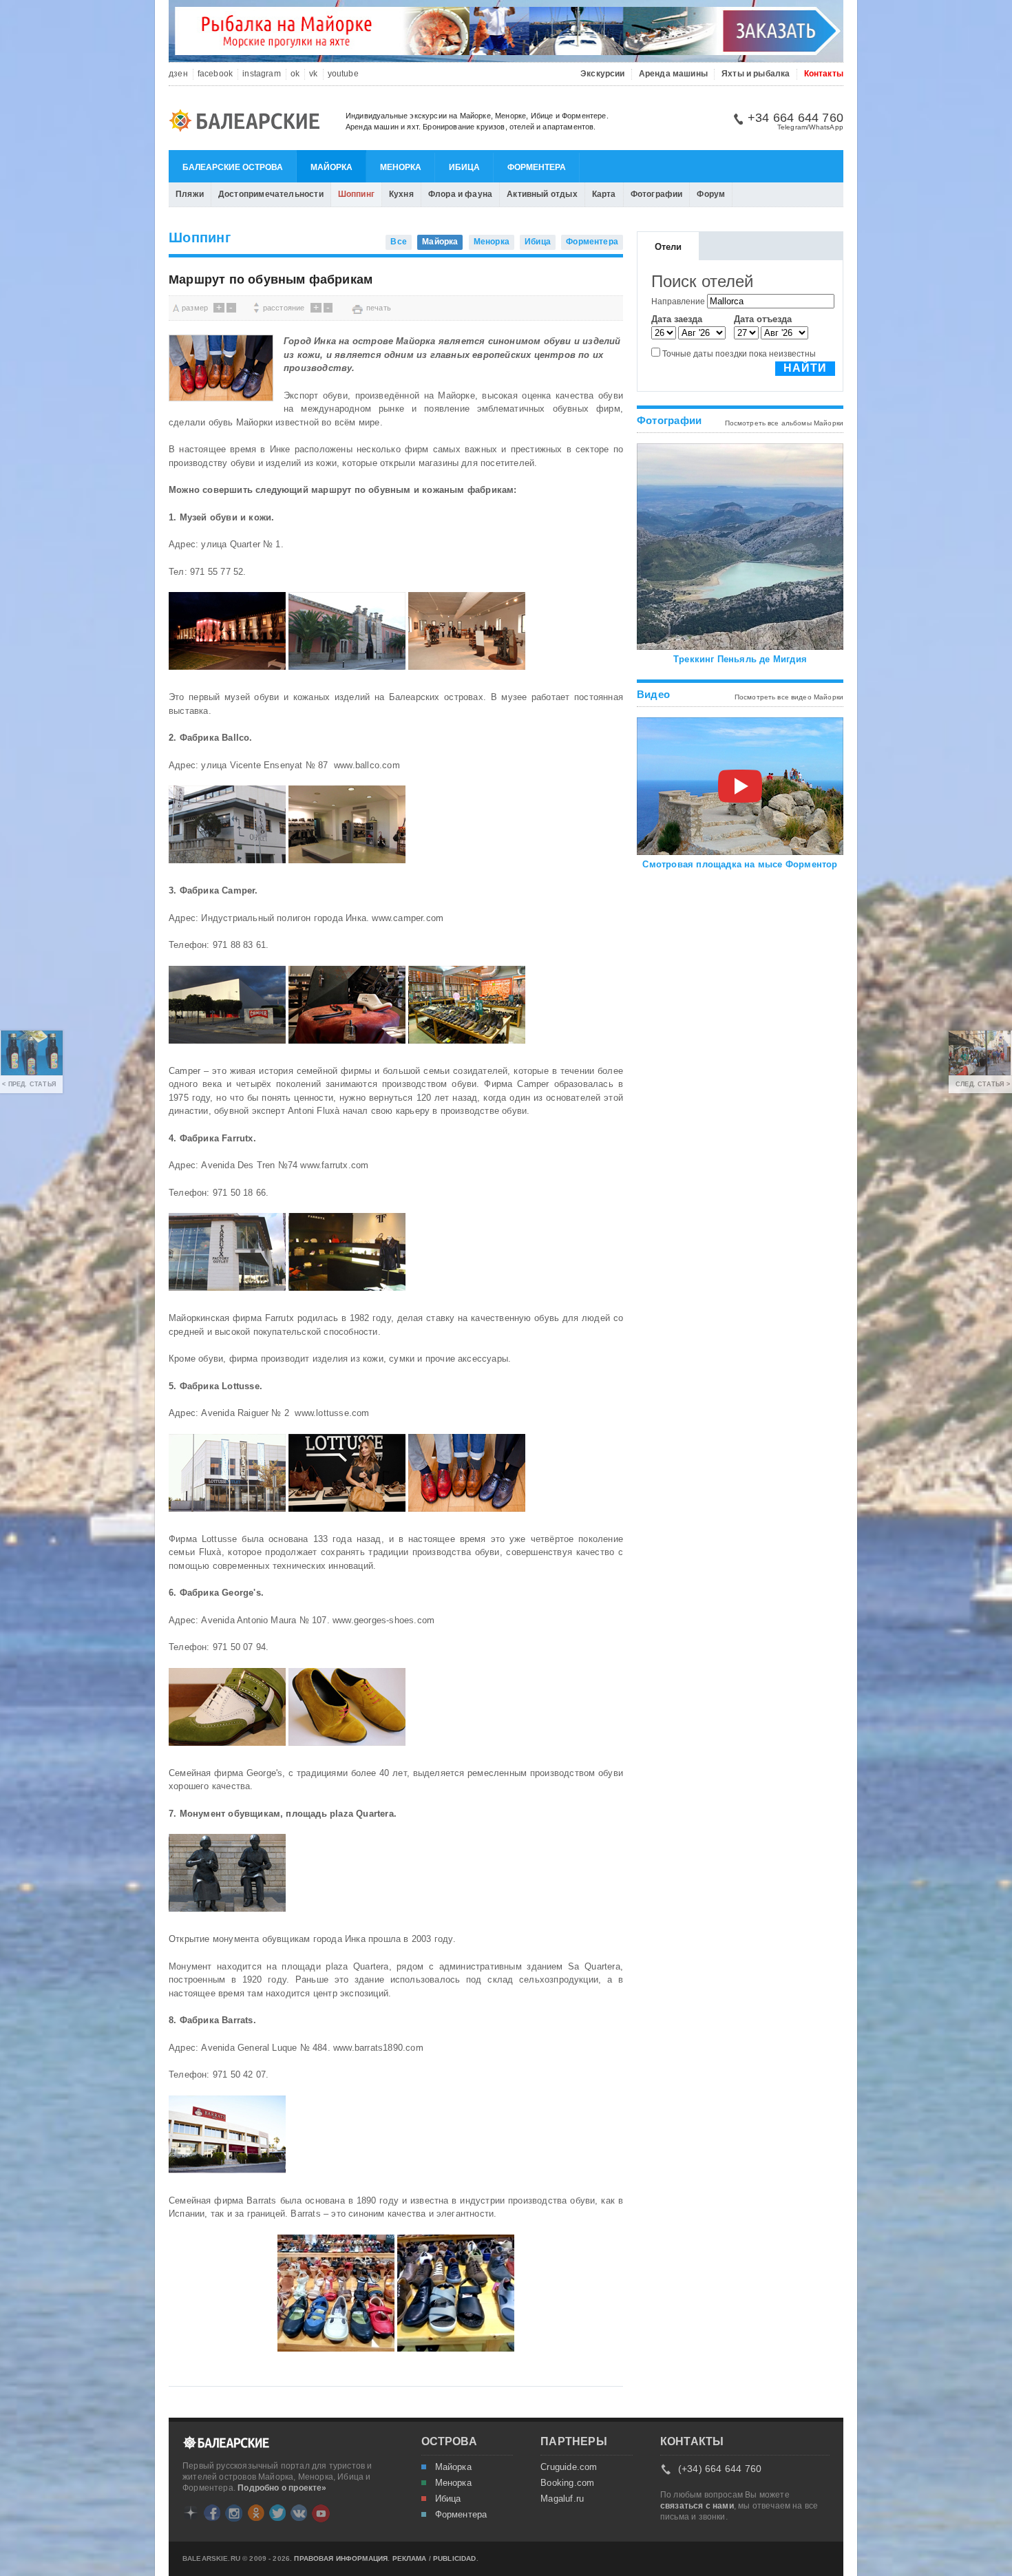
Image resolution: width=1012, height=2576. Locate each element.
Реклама (410, 2559)
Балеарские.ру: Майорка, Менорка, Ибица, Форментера (249, 123)
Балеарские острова (233, 167)
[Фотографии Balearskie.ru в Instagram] (234, 2513)
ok (295, 74)
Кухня (401, 194)
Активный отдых (542, 194)
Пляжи (190, 194)
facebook (215, 74)
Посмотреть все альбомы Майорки (784, 423)
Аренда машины (673, 74)
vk (313, 74)
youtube (343, 74)
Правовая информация (341, 2559)
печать (379, 308)
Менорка (401, 167)
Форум (711, 194)
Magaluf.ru (562, 2499)
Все (399, 242)
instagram (262, 74)
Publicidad (455, 2559)
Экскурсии (603, 74)
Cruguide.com (569, 2467)
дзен (178, 74)
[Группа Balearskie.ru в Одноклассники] (256, 2513)
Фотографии (657, 194)
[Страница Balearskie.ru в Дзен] (191, 2513)
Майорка (331, 167)
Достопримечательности (271, 194)
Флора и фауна (460, 194)
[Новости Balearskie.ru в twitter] (277, 2513)
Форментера (537, 167)
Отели (668, 247)
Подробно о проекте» (282, 2488)
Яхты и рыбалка (756, 74)
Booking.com (567, 2483)
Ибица (464, 167)
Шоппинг (356, 194)
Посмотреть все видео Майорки (789, 697)
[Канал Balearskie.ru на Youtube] (321, 2513)
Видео (653, 694)
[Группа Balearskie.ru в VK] (299, 2513)
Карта (604, 194)
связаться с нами (697, 2506)
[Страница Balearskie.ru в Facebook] (212, 2513)
